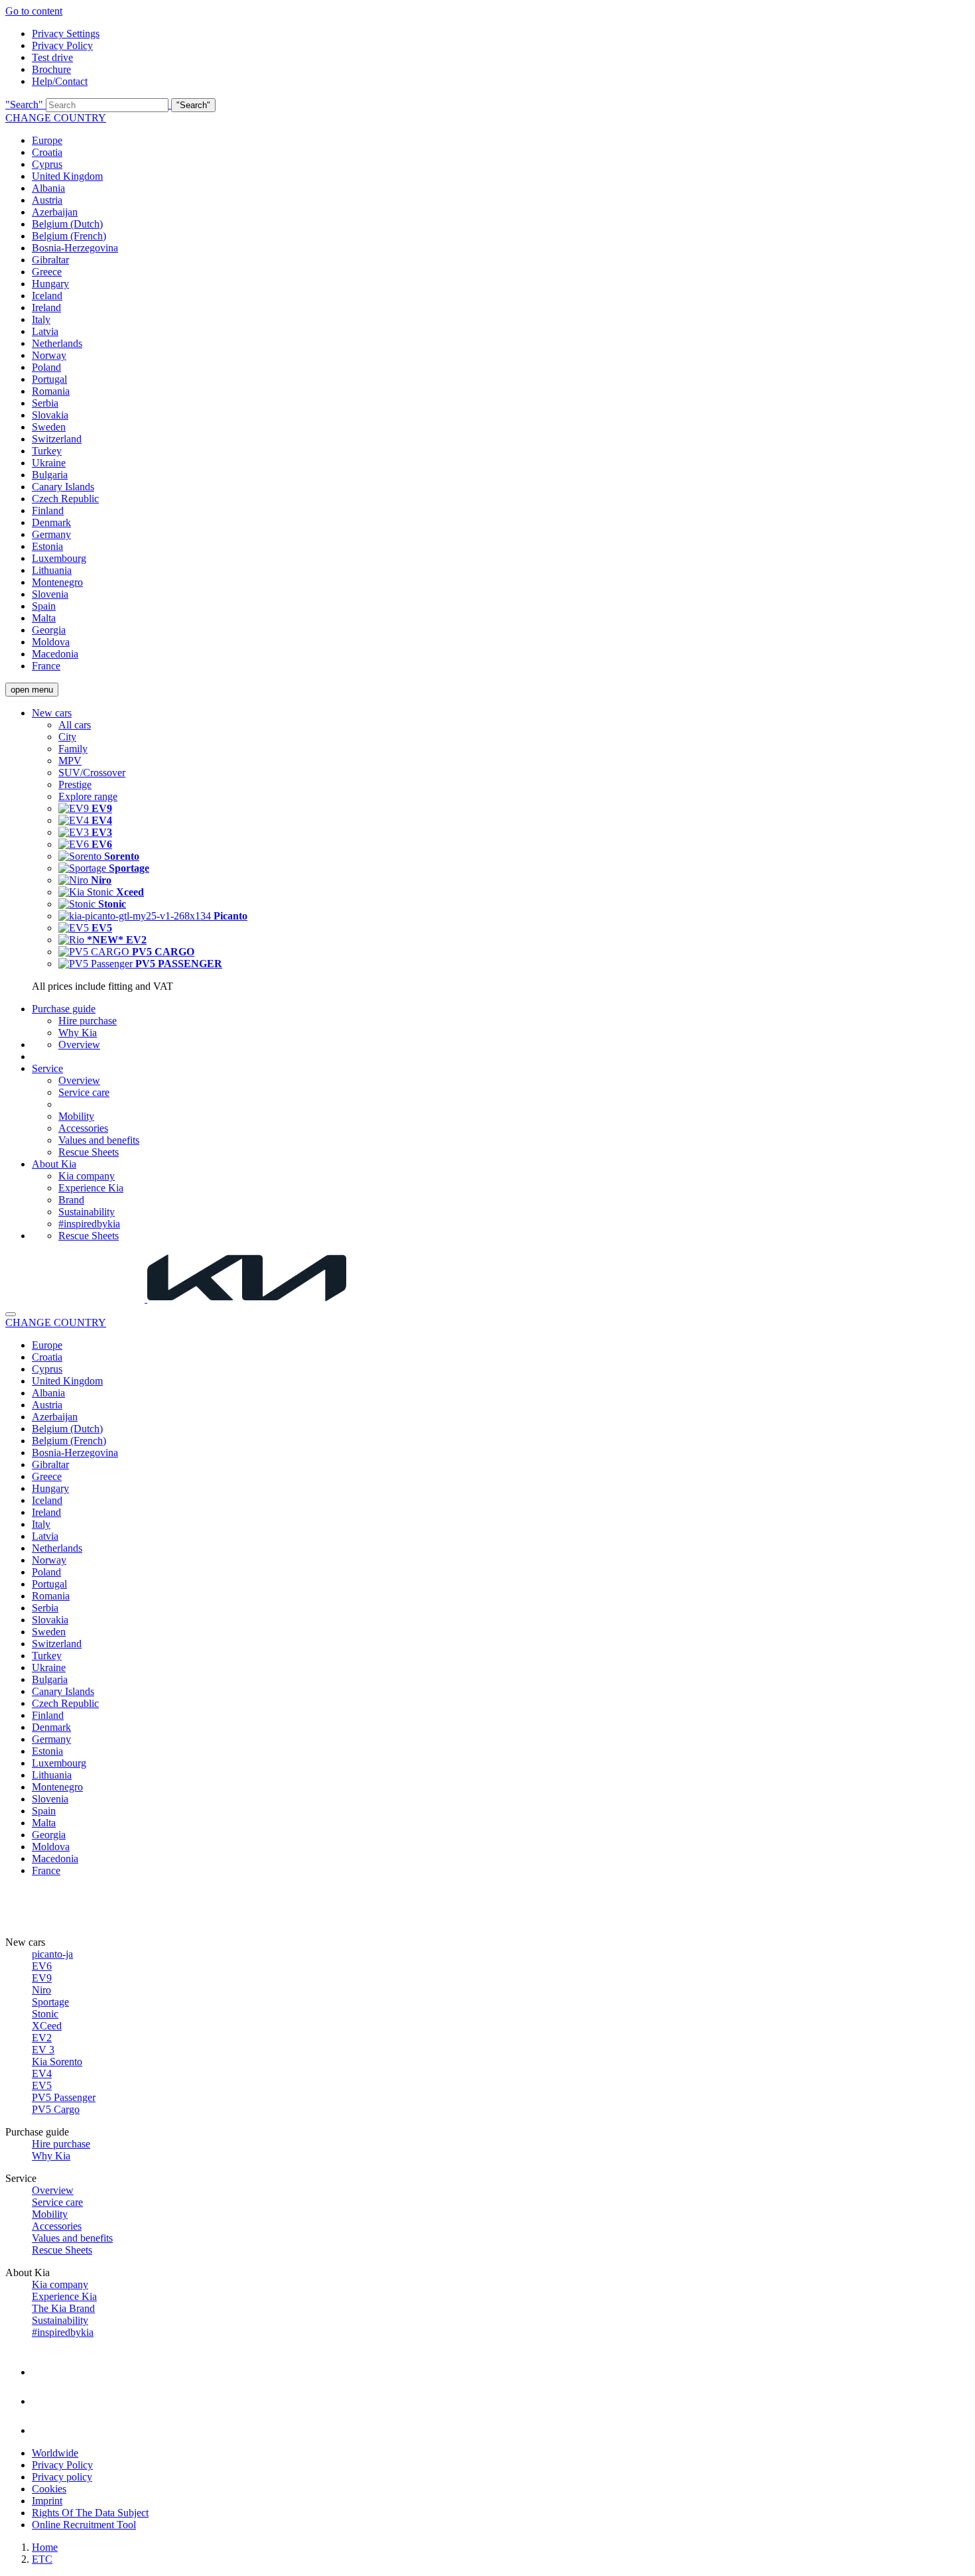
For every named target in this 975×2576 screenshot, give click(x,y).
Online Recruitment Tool (84, 2525)
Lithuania (52, 570)
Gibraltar (50, 260)
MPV (70, 761)
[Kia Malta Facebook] (45, 2362)
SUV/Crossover (92, 773)
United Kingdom (67, 176)
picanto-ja (52, 1954)
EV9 (42, 1978)
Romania (51, 391)
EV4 (42, 2073)
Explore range (88, 796)
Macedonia (55, 654)
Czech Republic (65, 499)
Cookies (49, 2489)
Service (47, 1068)
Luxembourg (59, 558)
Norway (49, 355)
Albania (48, 188)
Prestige (75, 784)
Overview (79, 1045)
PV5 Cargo (56, 2109)
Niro (41, 1990)
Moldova (51, 642)
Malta (44, 618)
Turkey (47, 451)
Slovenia (50, 594)
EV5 (42, 2085)
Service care (84, 1092)
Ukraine (49, 463)
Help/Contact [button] (60, 81)
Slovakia (50, 415)
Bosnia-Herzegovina (75, 248)
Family (73, 749)
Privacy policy (62, 2477)
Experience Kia (91, 1188)
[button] (487, 105)
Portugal (49, 379)
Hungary (50, 284)
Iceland (47, 296)
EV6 (42, 1966)
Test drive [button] (52, 57)
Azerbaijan (55, 212)
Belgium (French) (69, 236)
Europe (47, 140)
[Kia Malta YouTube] (45, 2421)
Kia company (87, 1176)
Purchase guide (64, 1009)
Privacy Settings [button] (66, 34)
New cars (52, 713)
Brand (71, 1200)
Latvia (45, 331)
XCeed (47, 2026)
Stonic (45, 2014)
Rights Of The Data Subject (90, 2513)
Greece (47, 272)
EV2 (42, 2038)
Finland (48, 510)
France (46, 666)
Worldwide (55, 2453)
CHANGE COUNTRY (56, 118)
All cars (75, 725)
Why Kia (78, 1033)
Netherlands (57, 343)
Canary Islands (63, 487)
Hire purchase (88, 1021)
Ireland (46, 307)
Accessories (83, 1128)
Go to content (34, 11)
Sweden (49, 427)
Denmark (51, 522)
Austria (47, 200)
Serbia (45, 403)
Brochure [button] (51, 69)
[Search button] (11, 1314)
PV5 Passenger (64, 2097)
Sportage (50, 2002)
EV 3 (43, 2050)
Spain (44, 606)
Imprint (47, 2501)
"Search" (24, 104)
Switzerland (57, 439)
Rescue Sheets (89, 1152)
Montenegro (57, 582)
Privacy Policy (62, 2465)
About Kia (54, 1164)
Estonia (47, 546)
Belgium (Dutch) (67, 224)
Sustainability (87, 1212)
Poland (46, 367)
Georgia (49, 630)
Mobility (76, 1116)
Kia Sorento (57, 2062)
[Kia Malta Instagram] (45, 2392)
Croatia (47, 152)
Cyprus (47, 164)
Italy (41, 319)
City (67, 737)
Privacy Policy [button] (62, 45)
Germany (51, 534)
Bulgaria (50, 475)
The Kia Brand (63, 2308)
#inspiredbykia (89, 1224)
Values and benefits (99, 1140)
